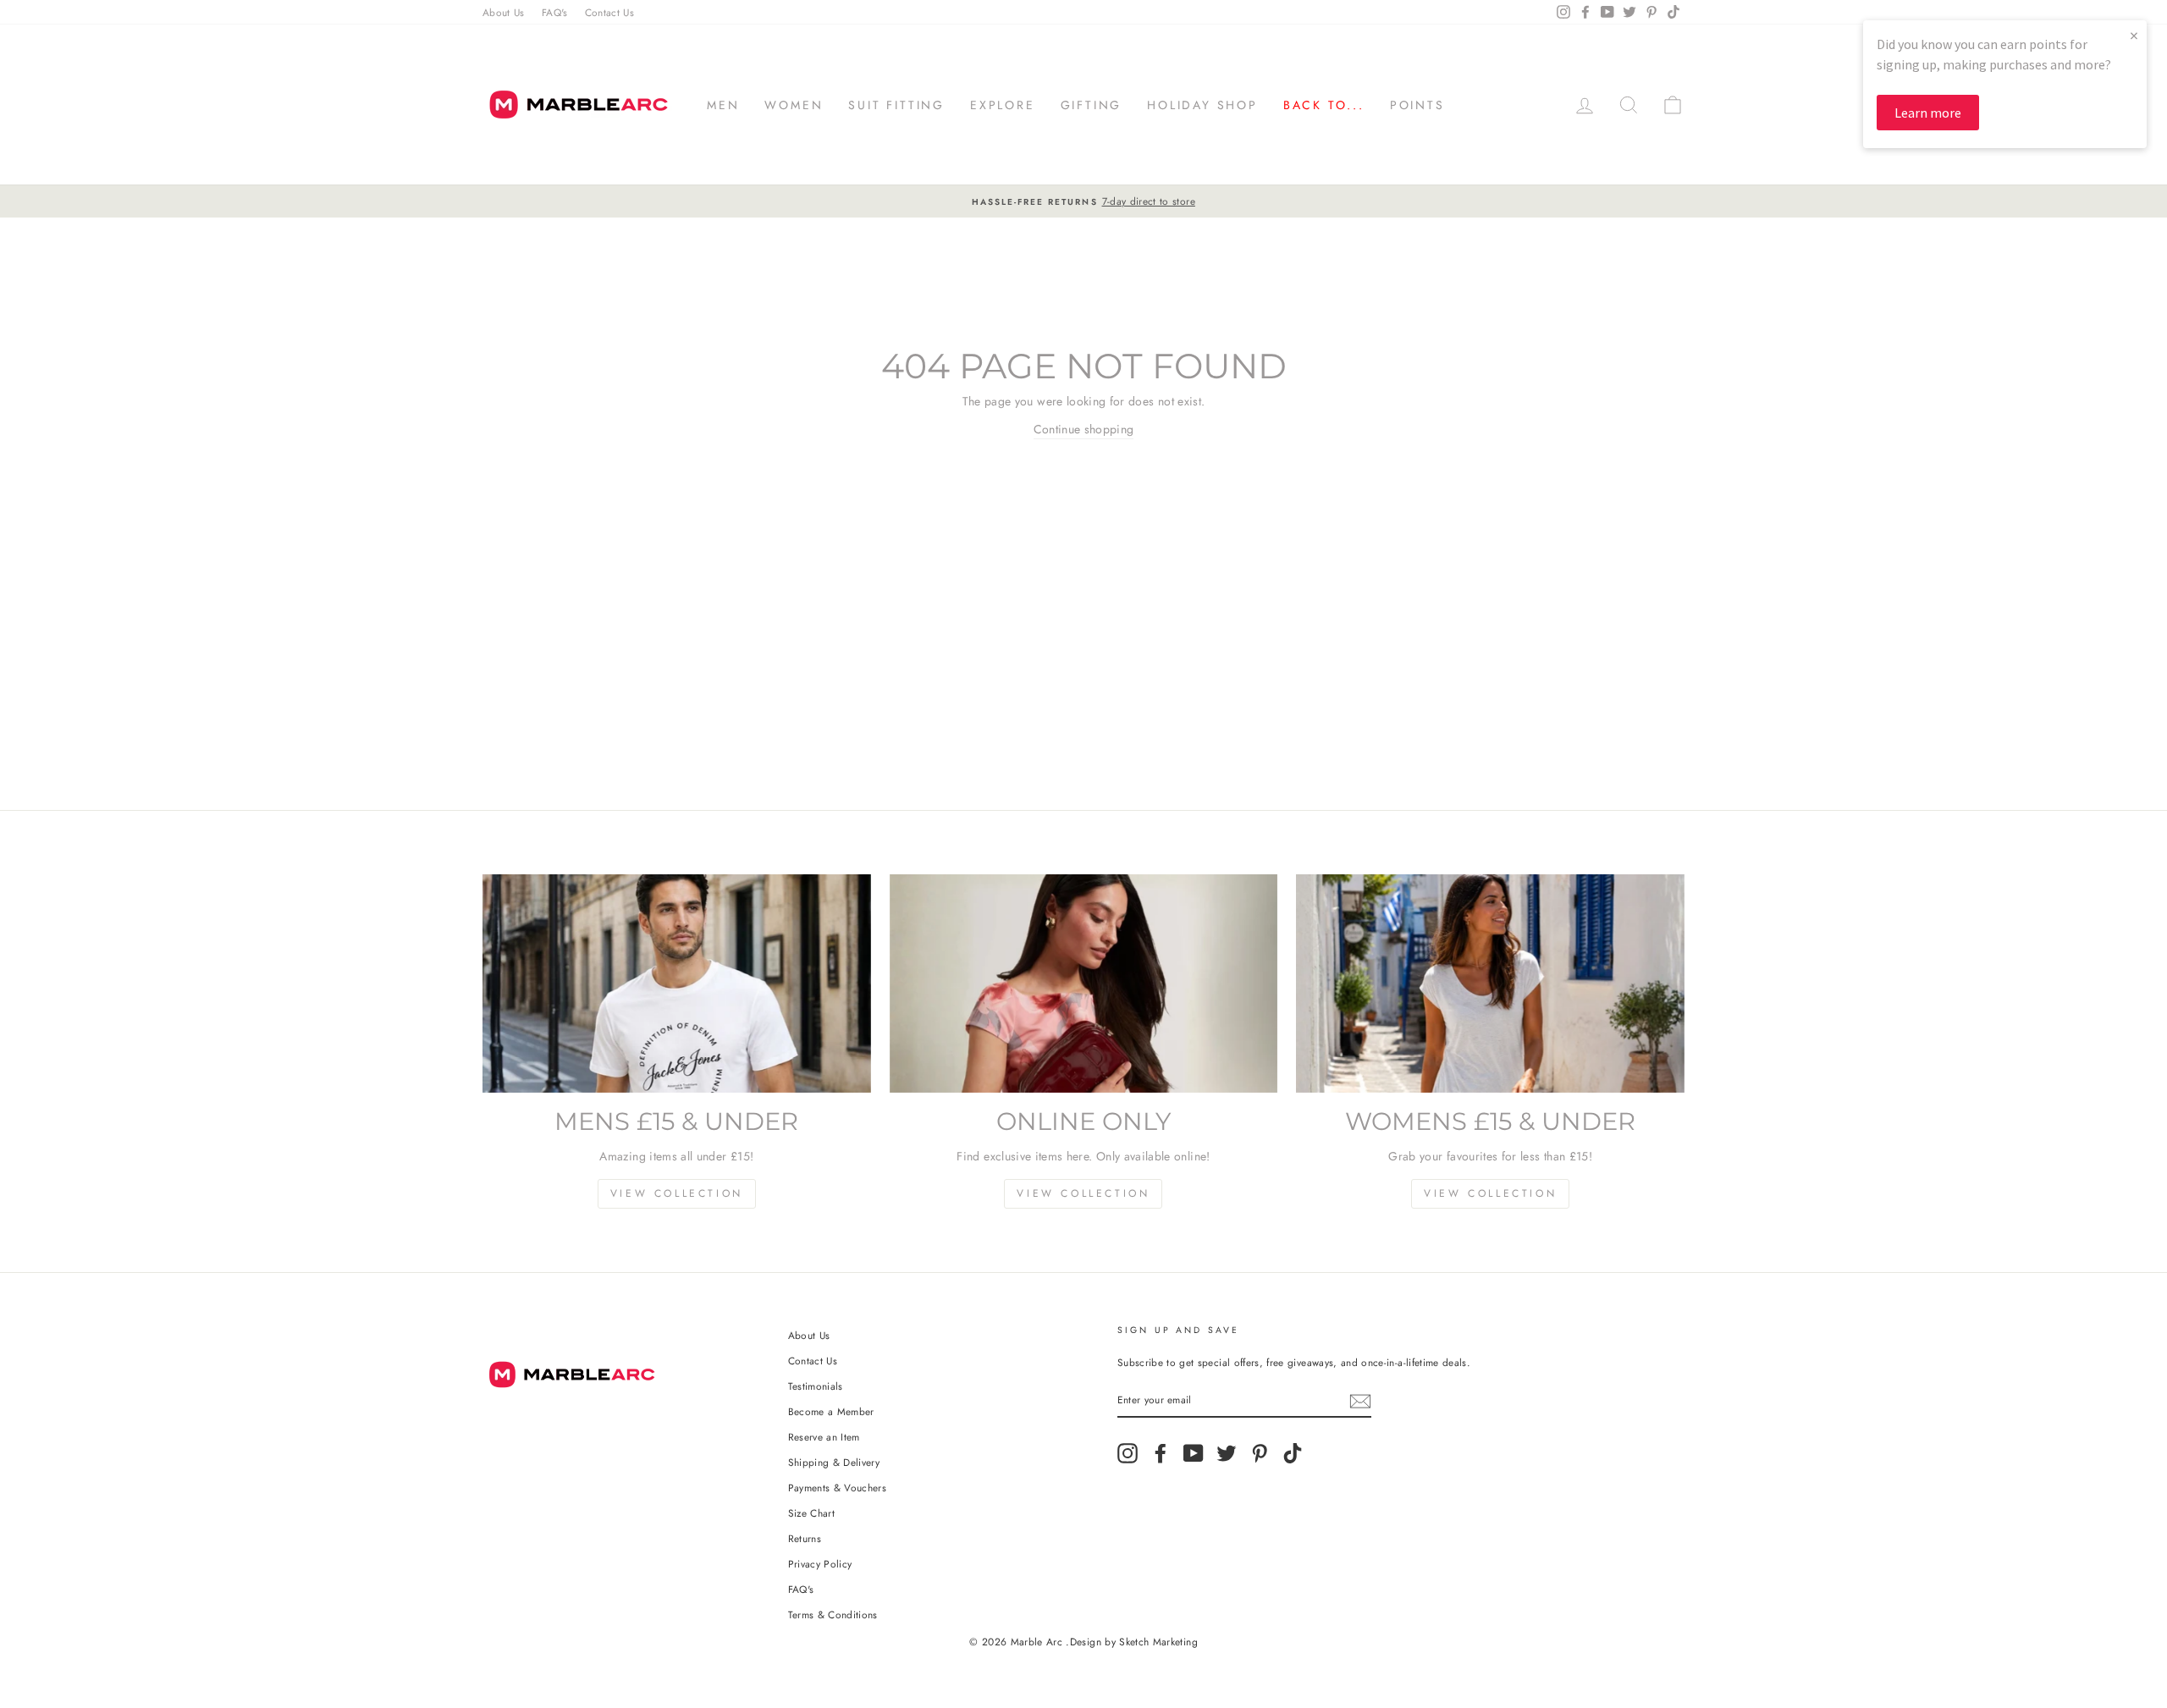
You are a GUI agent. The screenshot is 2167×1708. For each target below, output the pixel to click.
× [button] (2134, 35)
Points (1417, 105)
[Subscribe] (1360, 1401)
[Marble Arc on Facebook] (1161, 1453)
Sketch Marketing (1158, 1642)
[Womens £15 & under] (1490, 983)
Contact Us (610, 12)
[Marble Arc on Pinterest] (1260, 1453)
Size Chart (812, 1513)
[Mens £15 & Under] (677, 983)
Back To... (1324, 105)
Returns (805, 1538)
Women (794, 105)
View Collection (677, 1193)
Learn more (1928, 113)
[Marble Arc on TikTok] (1293, 1453)
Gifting (1092, 105)
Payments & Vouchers (838, 1488)
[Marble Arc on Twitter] (1227, 1453)
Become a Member (831, 1411)
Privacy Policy (820, 1564)
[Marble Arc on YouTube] (1194, 1453)
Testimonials (816, 1386)
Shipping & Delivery (834, 1462)
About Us (504, 12)
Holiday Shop (1202, 105)
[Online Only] (1084, 983)
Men (723, 105)
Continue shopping (1084, 429)
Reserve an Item (824, 1437)
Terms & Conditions (833, 1614)
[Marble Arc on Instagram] (1128, 1453)
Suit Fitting (896, 105)
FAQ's (555, 12)
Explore (1003, 105)
